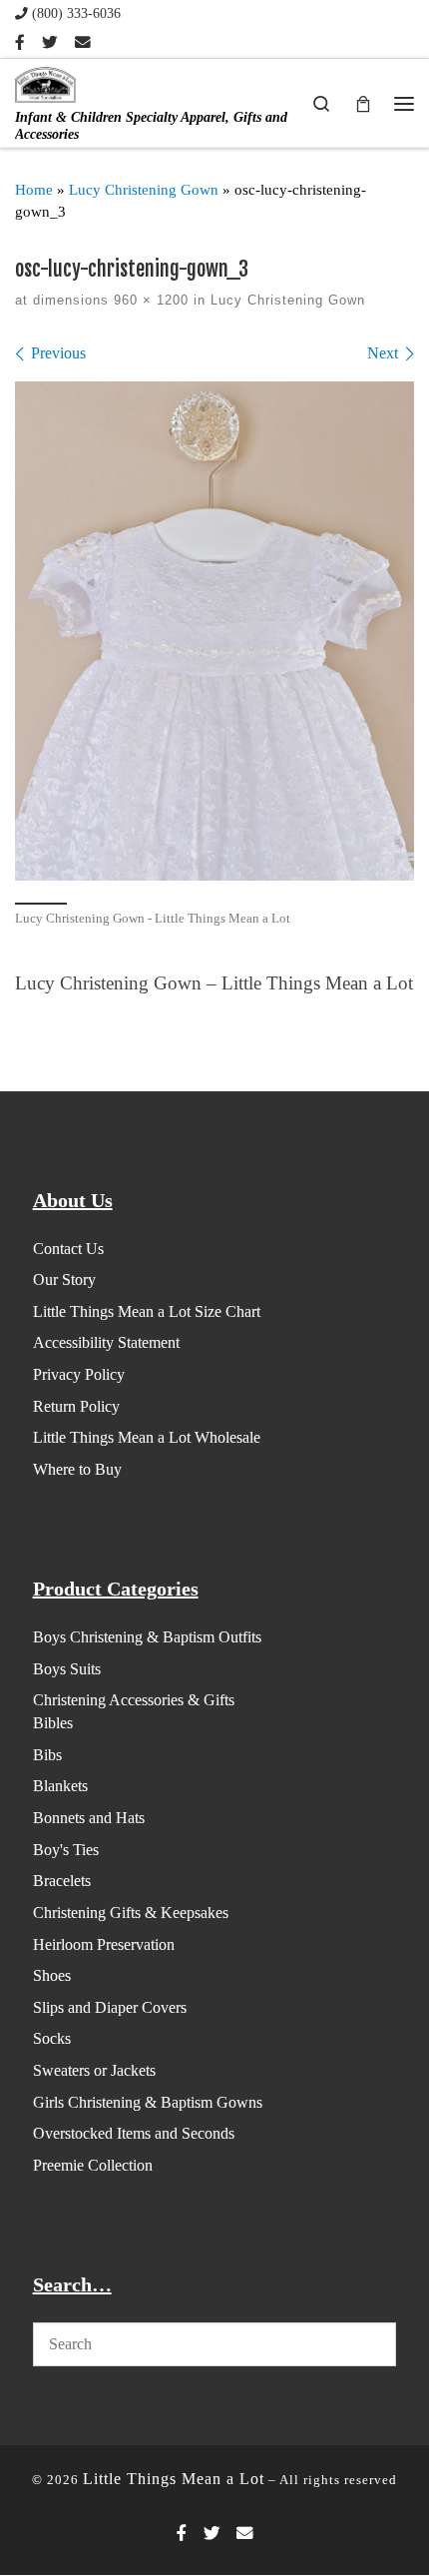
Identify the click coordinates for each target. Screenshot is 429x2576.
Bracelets (62, 1881)
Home (34, 190)
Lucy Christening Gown (144, 190)
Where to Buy (77, 1469)
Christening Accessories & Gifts (134, 1700)
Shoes (52, 1975)
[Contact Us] (83, 43)
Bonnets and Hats (89, 1818)
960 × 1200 (149, 300)
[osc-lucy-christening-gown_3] (214, 631)
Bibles (53, 1723)
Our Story (64, 1280)
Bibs (47, 1755)
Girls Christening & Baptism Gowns (148, 2102)
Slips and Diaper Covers (110, 2007)
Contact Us (68, 1249)
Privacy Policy (79, 1374)
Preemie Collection (93, 2165)
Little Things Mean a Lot (174, 2479)
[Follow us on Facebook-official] (20, 43)
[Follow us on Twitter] (50, 43)
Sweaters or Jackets (94, 2070)
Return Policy (76, 1406)
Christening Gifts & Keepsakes (131, 1913)
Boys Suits (67, 1669)
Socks (52, 2038)
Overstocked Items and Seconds (134, 2133)
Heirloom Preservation (104, 1944)
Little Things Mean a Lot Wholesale (147, 1437)
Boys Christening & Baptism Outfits (147, 1637)
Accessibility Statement (106, 1342)
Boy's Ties (66, 1850)
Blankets (60, 1786)
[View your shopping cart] (363, 102)
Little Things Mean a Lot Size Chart (147, 1311)
